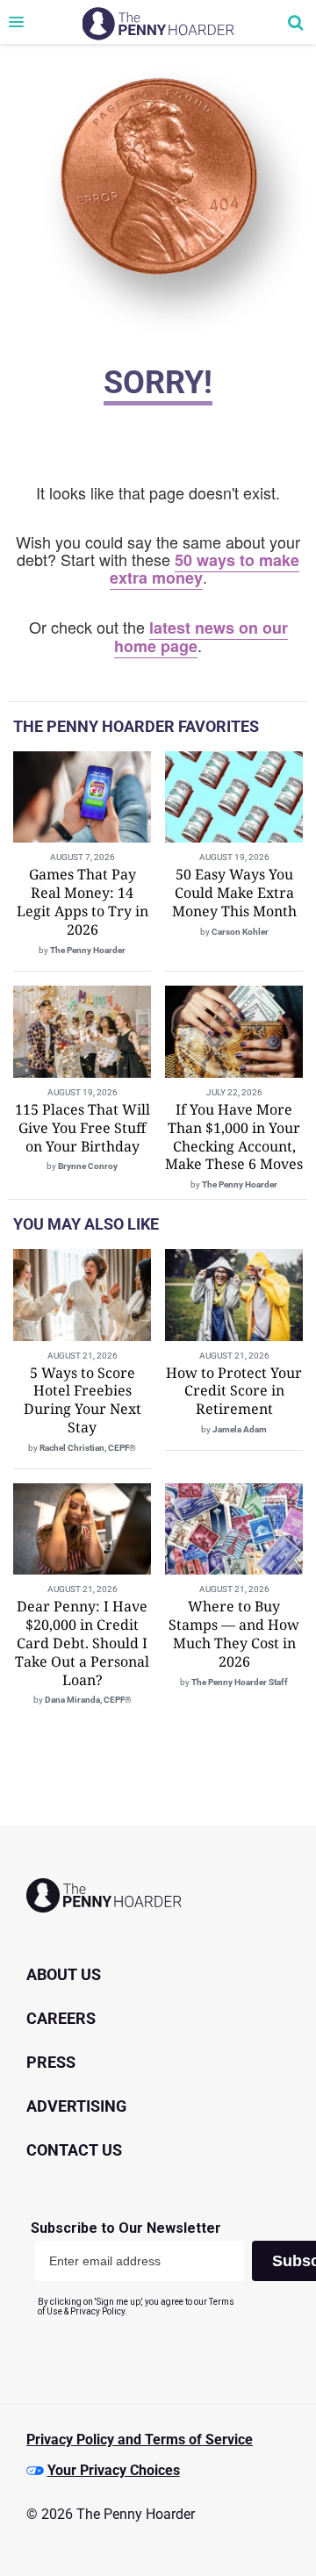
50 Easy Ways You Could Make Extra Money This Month (234, 893)
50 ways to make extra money (205, 569)
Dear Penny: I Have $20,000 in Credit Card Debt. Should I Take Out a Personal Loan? (82, 1643)
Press (51, 2062)
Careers (61, 2018)
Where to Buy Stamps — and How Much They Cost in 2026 (234, 1633)
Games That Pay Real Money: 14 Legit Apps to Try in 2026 (83, 901)
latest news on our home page (201, 637)
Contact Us (74, 2150)
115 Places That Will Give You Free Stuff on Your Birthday (83, 1128)
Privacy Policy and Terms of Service (140, 2440)
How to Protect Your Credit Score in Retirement (234, 1391)
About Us (64, 1974)
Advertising (76, 2106)
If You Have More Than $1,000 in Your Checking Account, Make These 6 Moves (234, 1137)
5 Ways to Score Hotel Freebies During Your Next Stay (83, 1400)
